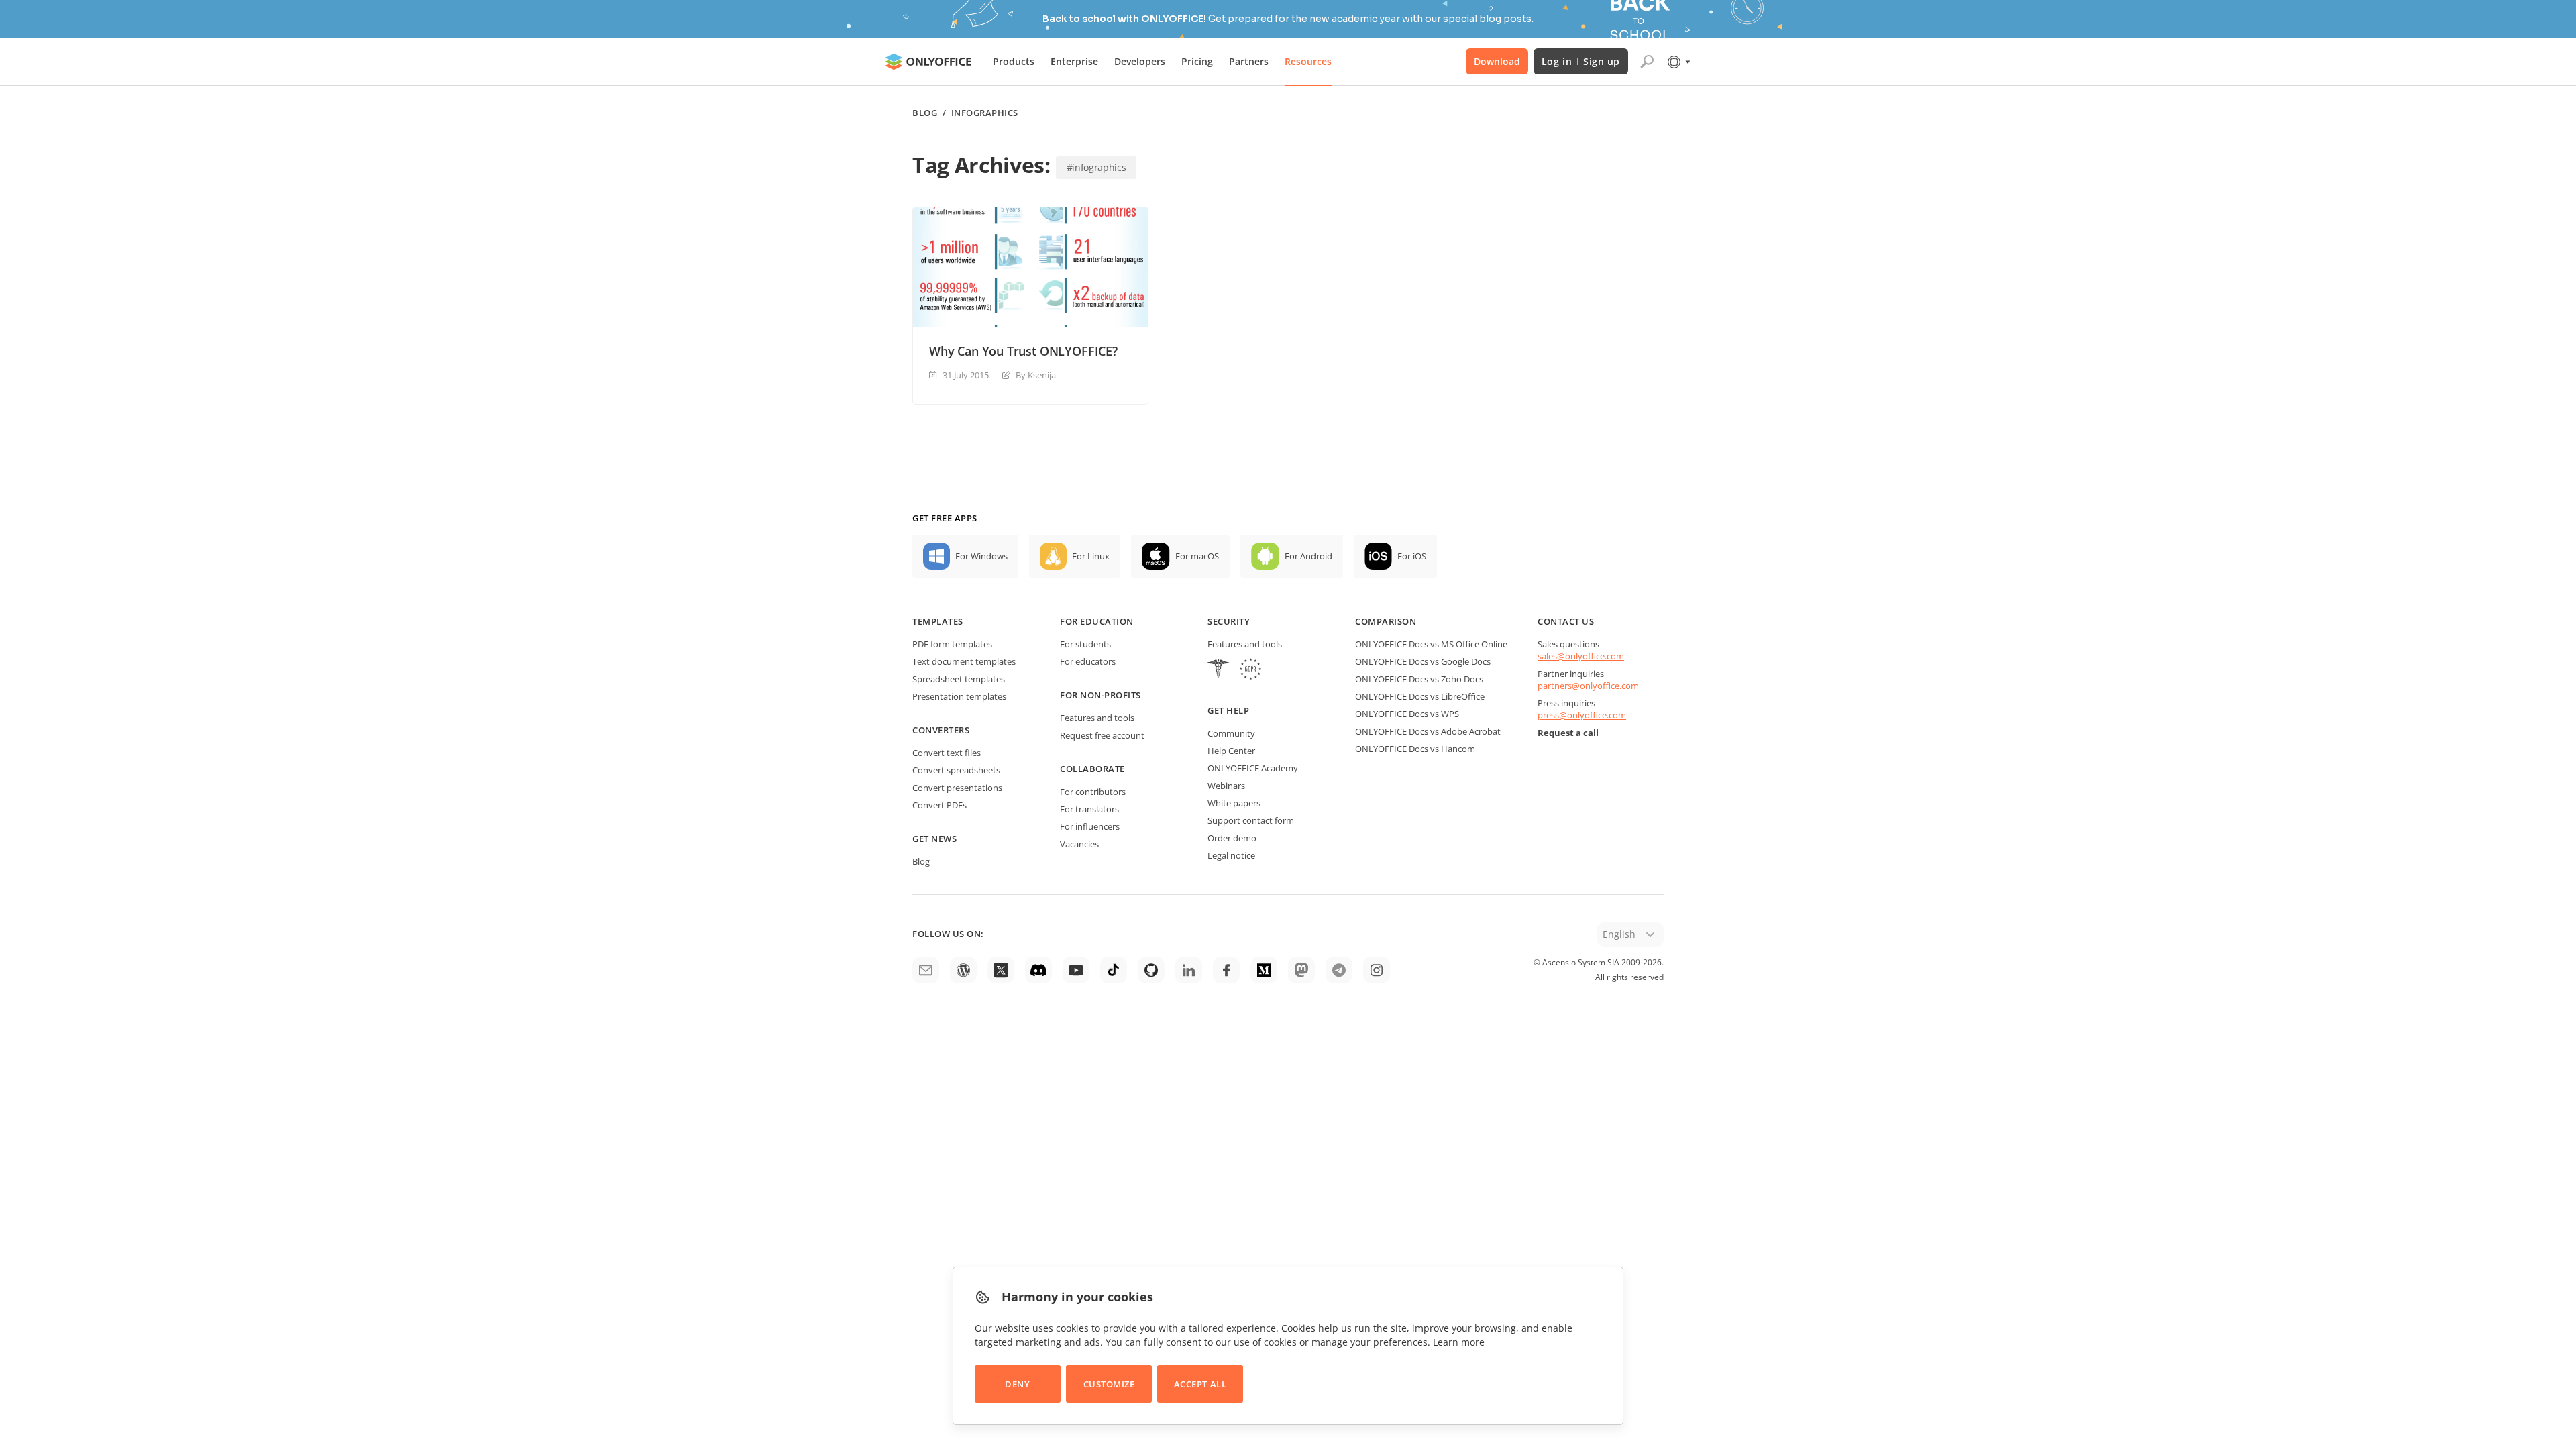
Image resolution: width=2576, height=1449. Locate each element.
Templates (938, 621)
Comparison (1386, 621)
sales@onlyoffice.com (1581, 656)
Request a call (1568, 733)
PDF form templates (952, 644)
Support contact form (1251, 820)
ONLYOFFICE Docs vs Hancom (1415, 749)
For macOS (1197, 556)
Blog (925, 113)
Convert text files (947, 753)
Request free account (1102, 735)
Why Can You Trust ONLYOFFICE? (1023, 351)
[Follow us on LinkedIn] (1189, 970)
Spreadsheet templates (959, 679)
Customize (1109, 1384)
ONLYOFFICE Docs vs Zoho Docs (1419, 679)
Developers (1140, 61)
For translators (1089, 809)
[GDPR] (1250, 670)
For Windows (981, 556)
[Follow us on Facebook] (1226, 970)
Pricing (1197, 61)
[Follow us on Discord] (1038, 970)
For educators (1088, 661)
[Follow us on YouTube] (1076, 970)
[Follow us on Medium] (1264, 970)
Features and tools (1097, 718)
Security (1229, 621)
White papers (1234, 803)
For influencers (1090, 826)
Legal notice (1231, 855)
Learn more (1459, 1342)
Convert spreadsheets (956, 770)
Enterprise (1074, 61)
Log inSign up (1581, 61)
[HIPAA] (1218, 670)
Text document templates (964, 661)
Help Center (1231, 751)
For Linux (1091, 556)
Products (1014, 61)
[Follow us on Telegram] (1339, 970)
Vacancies (1079, 844)
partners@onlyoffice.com (1588, 686)
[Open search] (1647, 62)
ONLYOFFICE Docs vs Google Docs (1423, 661)
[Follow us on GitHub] (1151, 970)
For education (1097, 621)
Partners (1249, 61)
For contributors (1093, 792)
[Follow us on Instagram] (1377, 970)
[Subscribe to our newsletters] (926, 970)
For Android (1308, 556)
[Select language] (1678, 62)
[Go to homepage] (928, 62)
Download (1497, 61)
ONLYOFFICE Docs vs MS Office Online (1431, 644)
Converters (941, 730)
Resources (1308, 61)
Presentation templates (959, 696)
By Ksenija (1036, 375)
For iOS (1412, 556)
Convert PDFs (940, 805)
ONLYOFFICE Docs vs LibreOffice (1420, 696)
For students (1085, 644)
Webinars (1226, 786)
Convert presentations (957, 788)
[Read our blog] (963, 970)
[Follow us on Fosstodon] (1301, 970)
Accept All (1200, 1384)
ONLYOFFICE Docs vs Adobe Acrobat (1428, 731)
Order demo (1232, 838)
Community (1231, 733)
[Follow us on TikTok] (1114, 970)
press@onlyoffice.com (1582, 715)
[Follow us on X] (1001, 970)
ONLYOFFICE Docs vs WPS (1407, 714)
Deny (1017, 1384)
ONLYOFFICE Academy (1253, 768)
